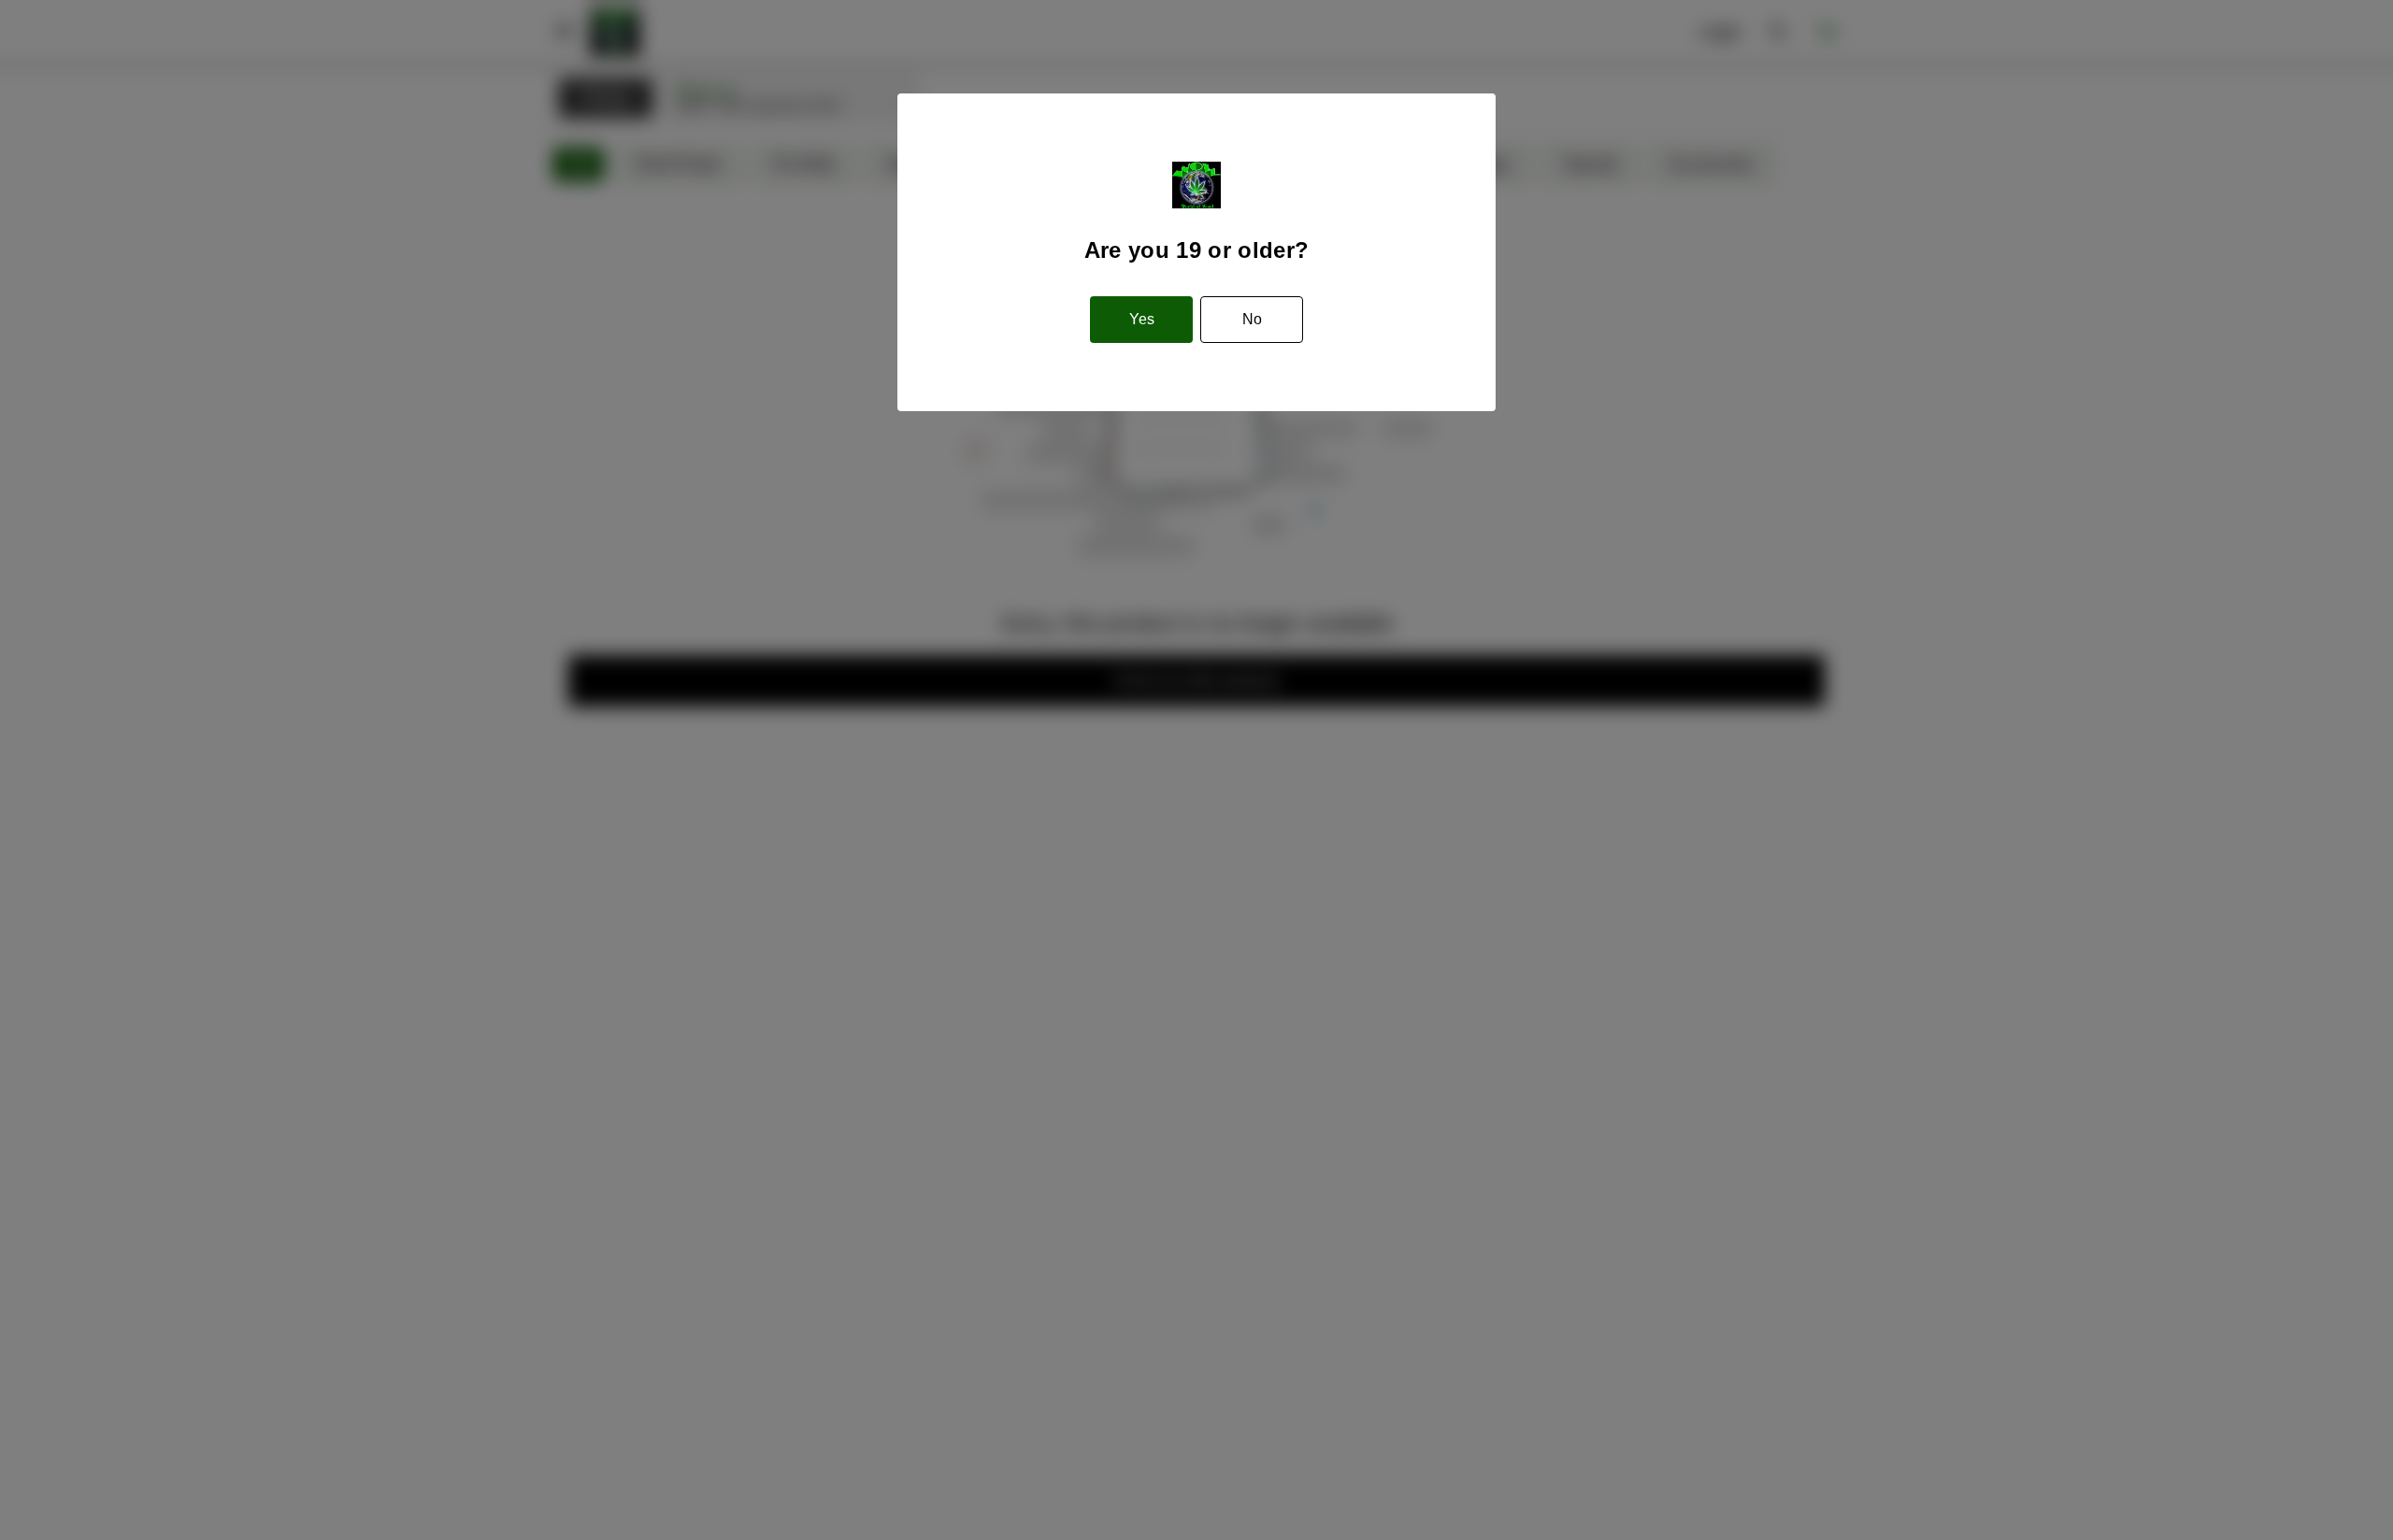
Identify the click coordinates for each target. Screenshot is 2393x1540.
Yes (1142, 319)
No (1252, 319)
